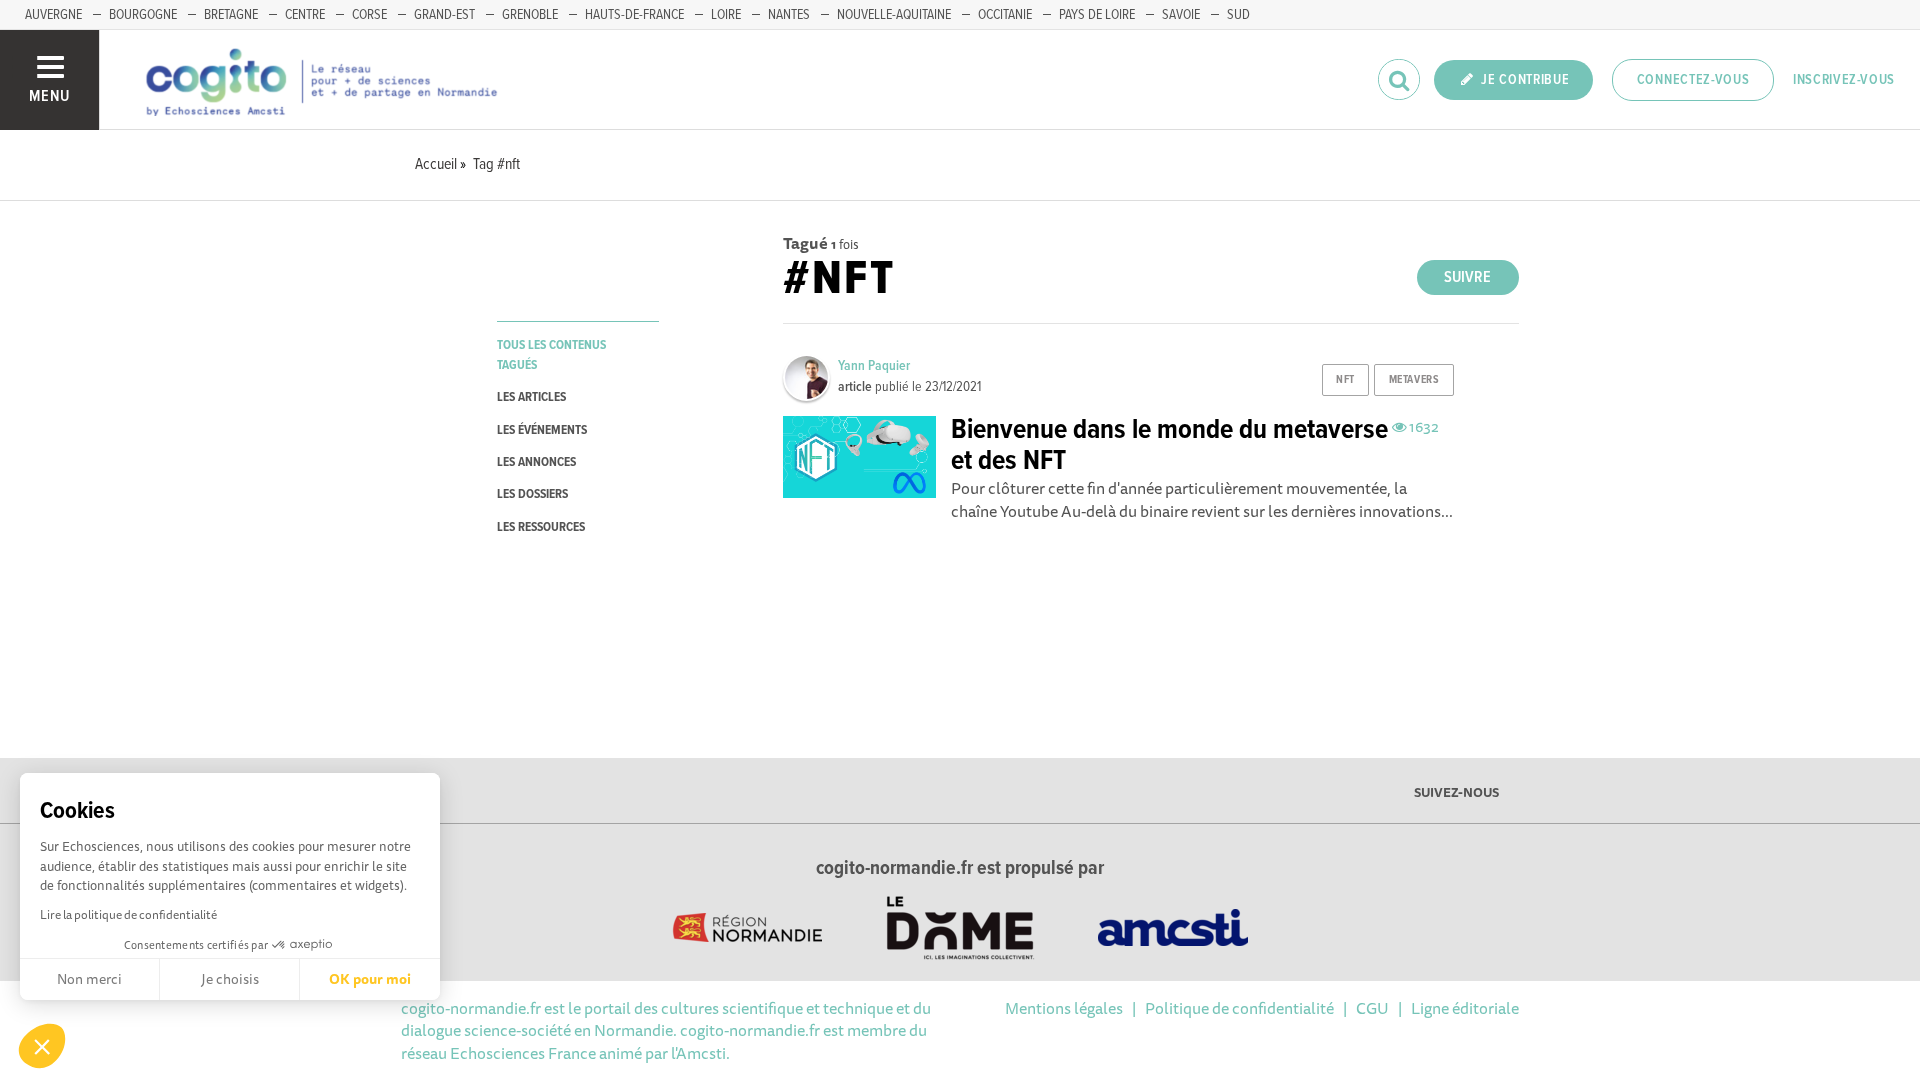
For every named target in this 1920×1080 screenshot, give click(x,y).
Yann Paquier (874, 366)
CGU (1372, 1008)
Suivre (1467, 277)
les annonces (536, 462)
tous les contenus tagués (551, 355)
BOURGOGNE (143, 15)
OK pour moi (370, 979)
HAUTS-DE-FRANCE (634, 15)
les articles (531, 397)
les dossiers (532, 494)
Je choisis (230, 979)
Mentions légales (1064, 1008)
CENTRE (305, 15)
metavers (1414, 380)
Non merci (89, 979)
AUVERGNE (53, 15)
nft (1345, 380)
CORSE (369, 15)
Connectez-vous (1693, 80)
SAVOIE (1181, 15)
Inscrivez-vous (1844, 80)
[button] (42, 1046)
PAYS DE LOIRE (1097, 15)
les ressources (541, 527)
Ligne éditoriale (1465, 1008)
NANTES (789, 15)
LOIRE (726, 15)
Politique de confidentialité (1239, 1008)
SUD (1238, 15)
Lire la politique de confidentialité (128, 914)
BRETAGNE (231, 15)
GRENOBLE (530, 15)
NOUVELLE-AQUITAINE (894, 15)
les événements (542, 430)
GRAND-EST (444, 15)
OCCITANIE (1005, 15)
